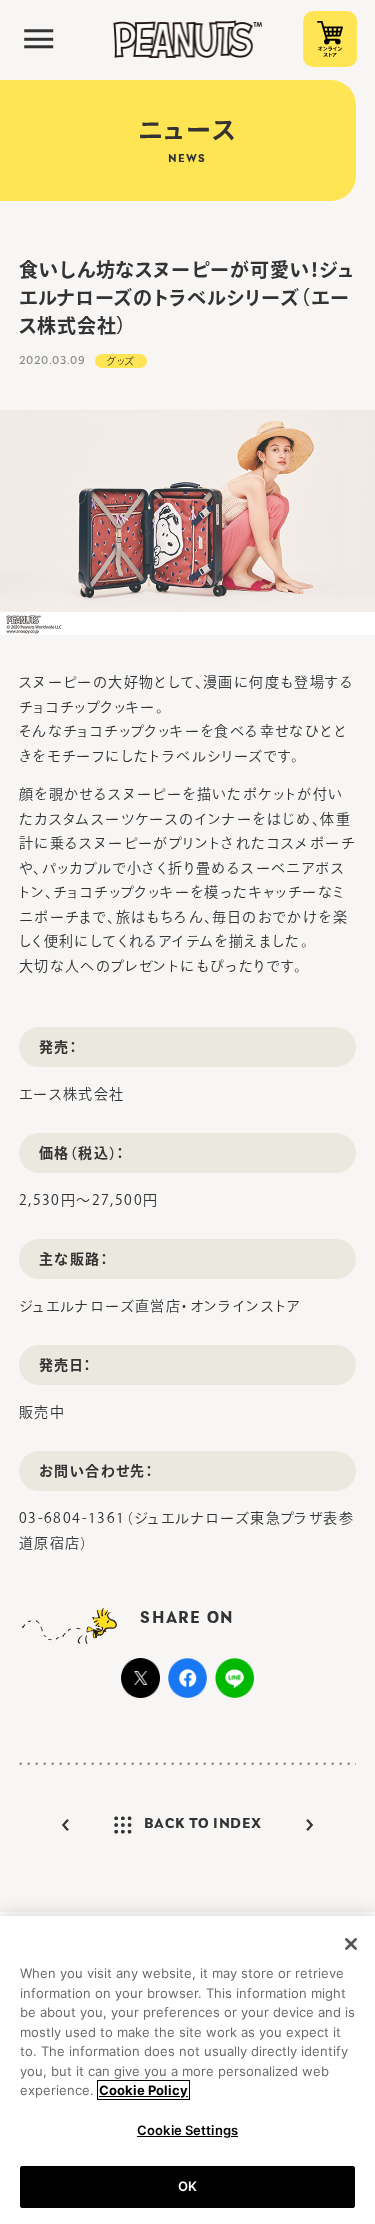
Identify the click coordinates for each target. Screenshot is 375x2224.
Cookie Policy (143, 2090)
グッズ (121, 361)
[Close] (351, 1944)
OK (187, 2186)
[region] (187, 2070)
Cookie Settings (187, 2130)
